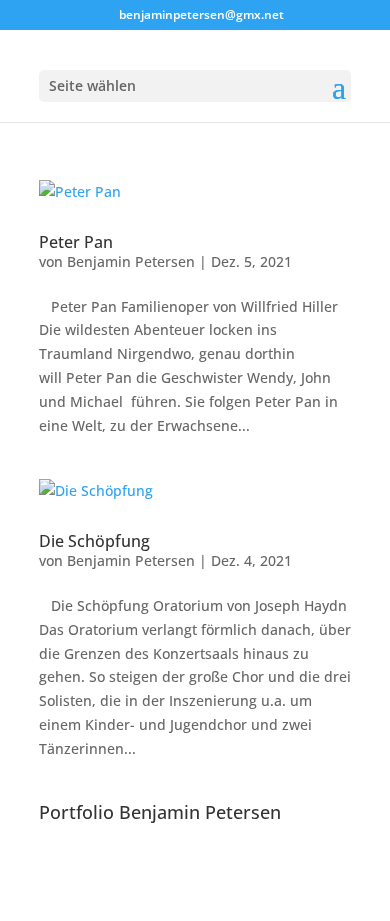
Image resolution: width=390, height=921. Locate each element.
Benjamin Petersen (131, 261)
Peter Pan (76, 242)
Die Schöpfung (94, 541)
